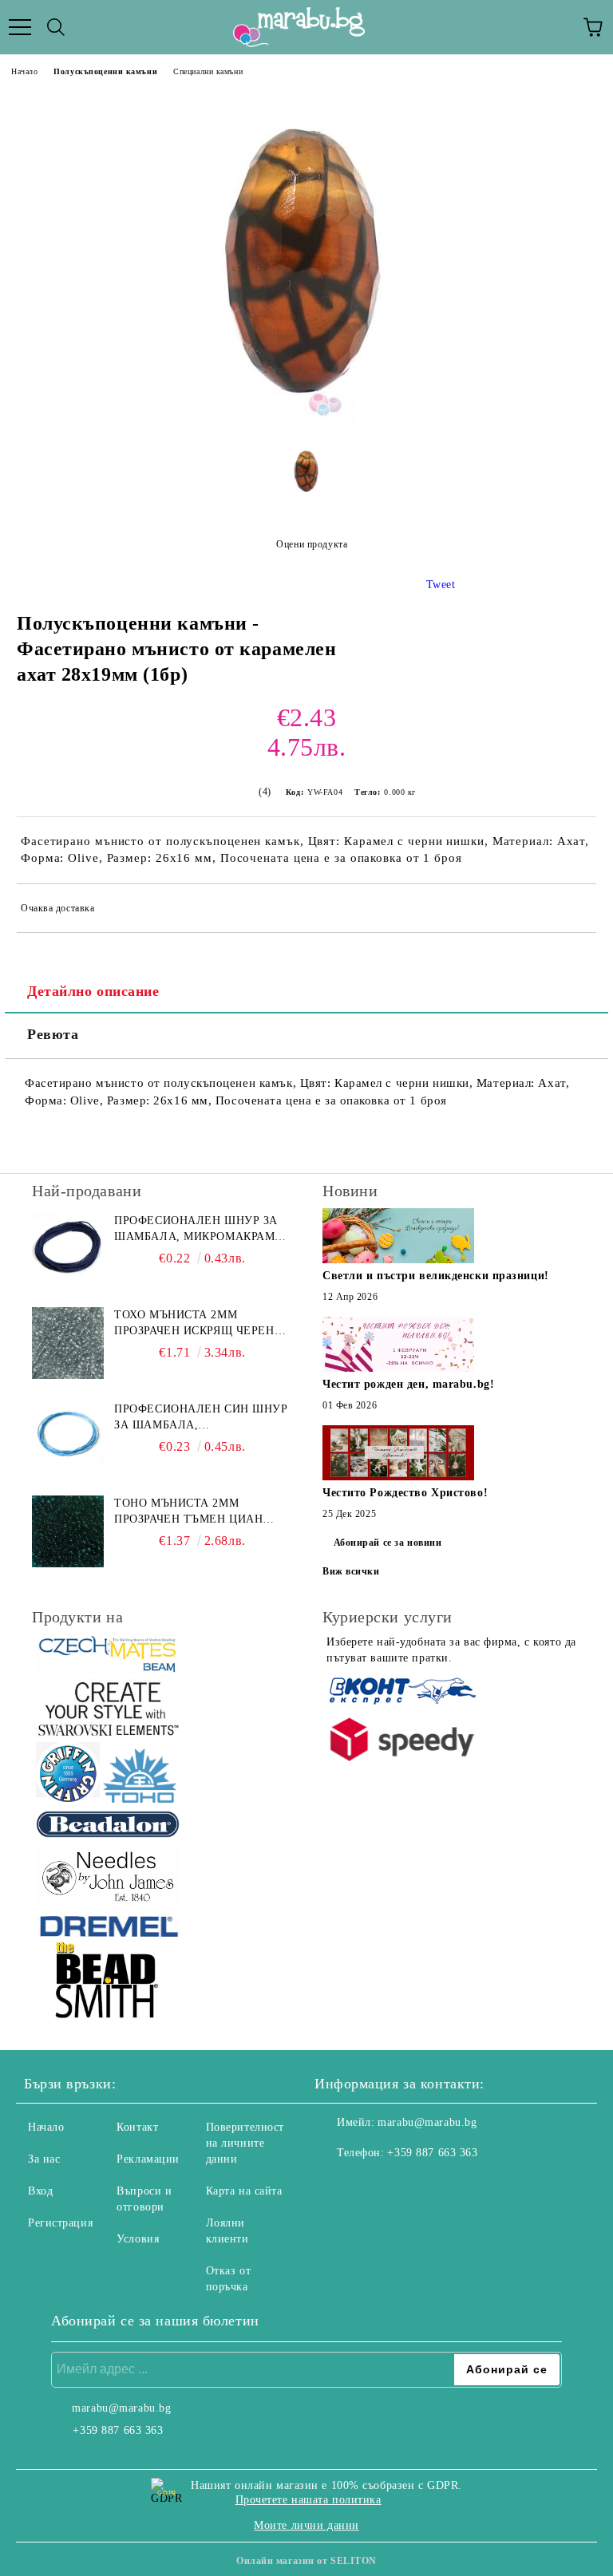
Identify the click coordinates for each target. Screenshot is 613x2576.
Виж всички (351, 1571)
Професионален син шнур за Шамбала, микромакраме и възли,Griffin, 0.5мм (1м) (201, 1418)
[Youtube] (405, 2185)
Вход (40, 2191)
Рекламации (148, 2159)
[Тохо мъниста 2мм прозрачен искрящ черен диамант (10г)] (68, 1343)
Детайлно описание (93, 991)
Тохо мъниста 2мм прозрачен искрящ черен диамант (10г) (194, 1324)
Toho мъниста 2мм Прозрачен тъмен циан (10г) (188, 1512)
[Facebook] (335, 2185)
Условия (138, 2239)
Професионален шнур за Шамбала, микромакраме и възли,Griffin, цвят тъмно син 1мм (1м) (198, 1230)
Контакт (137, 2127)
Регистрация (60, 2223)
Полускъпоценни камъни (105, 71)
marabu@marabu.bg (427, 2122)
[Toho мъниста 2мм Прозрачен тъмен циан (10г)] (68, 1531)
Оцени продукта (312, 544)
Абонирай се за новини (388, 1543)
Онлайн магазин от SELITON (306, 2561)
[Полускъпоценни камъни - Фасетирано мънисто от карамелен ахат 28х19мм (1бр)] (306, 420)
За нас (44, 2159)
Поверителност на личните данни (245, 2143)
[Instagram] (370, 2185)
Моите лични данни (306, 2525)
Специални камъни (208, 71)
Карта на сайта (244, 2191)
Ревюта (53, 1034)
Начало (24, 71)
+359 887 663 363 (432, 2153)
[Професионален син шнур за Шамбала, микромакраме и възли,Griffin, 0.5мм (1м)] (68, 1437)
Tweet (441, 585)
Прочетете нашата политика (308, 2500)
